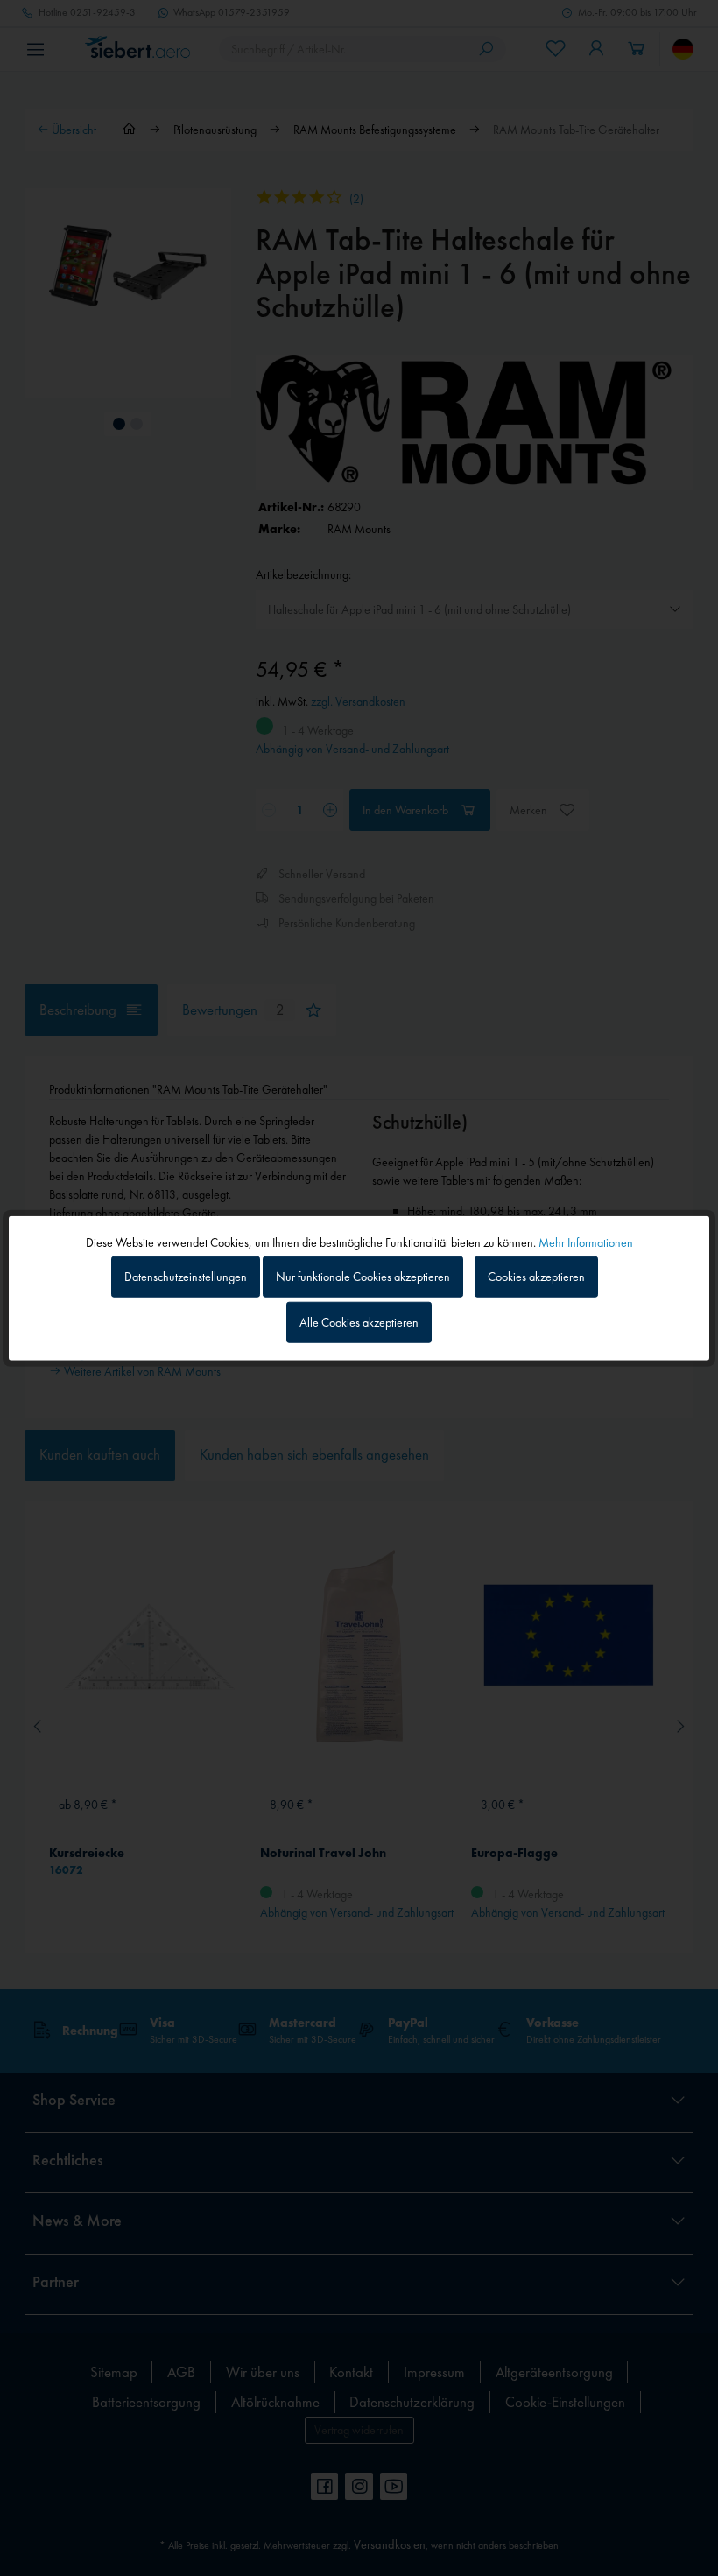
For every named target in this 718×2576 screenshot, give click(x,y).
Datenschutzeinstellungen (186, 1277)
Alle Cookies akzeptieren (359, 1321)
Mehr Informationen (586, 1242)
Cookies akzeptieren (536, 1277)
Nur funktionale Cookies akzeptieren (363, 1277)
